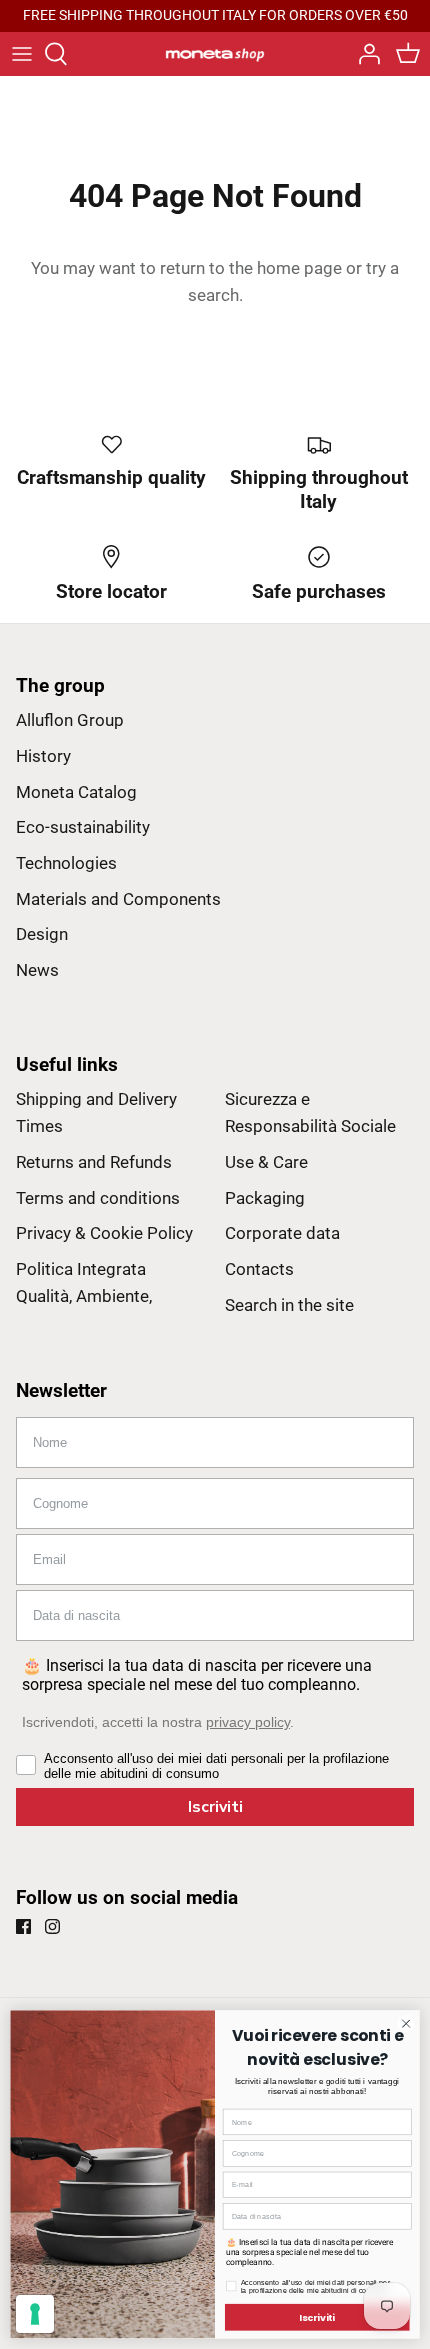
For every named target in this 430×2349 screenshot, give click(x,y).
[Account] (364, 54)
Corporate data (282, 1233)
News (37, 970)
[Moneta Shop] (215, 53)
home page (299, 268)
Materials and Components (118, 899)
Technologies (66, 863)
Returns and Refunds (94, 1162)
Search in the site (289, 1305)
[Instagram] (52, 1926)
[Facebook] (23, 1926)
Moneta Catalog (76, 792)
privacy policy (248, 1722)
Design (42, 934)
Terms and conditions (98, 1198)
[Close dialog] (406, 2023)
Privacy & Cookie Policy (104, 1233)
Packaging (265, 1198)
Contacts (259, 1269)
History (43, 756)
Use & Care (266, 1162)
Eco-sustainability (83, 827)
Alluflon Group (70, 720)
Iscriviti (215, 1807)
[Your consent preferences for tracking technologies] (35, 2314)
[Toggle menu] (22, 54)
